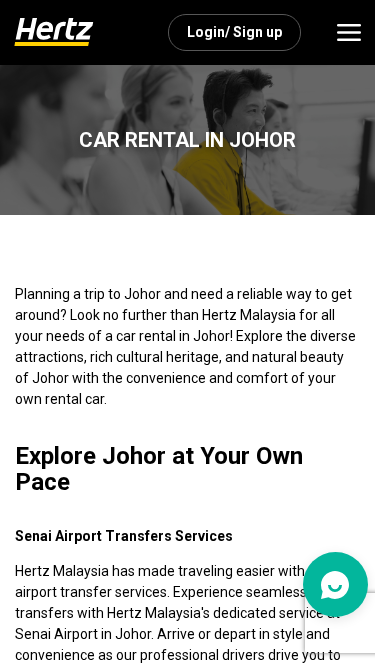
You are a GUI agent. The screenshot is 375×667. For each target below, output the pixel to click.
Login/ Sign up (234, 32)
